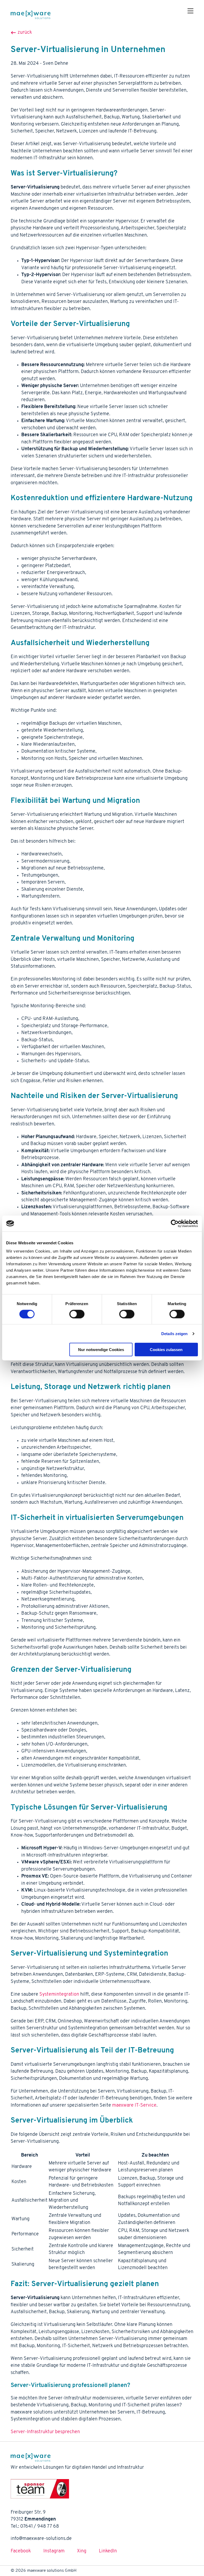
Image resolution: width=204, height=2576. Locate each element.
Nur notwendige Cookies (101, 1350)
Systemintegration (59, 1994)
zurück (24, 33)
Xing (82, 2551)
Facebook (21, 2551)
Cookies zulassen (166, 1350)
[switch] (77, 1314)
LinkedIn (108, 2551)
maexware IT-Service (134, 2105)
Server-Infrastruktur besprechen (45, 2432)
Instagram (54, 2551)
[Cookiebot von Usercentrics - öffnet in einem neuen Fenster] (175, 1223)
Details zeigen (174, 1333)
